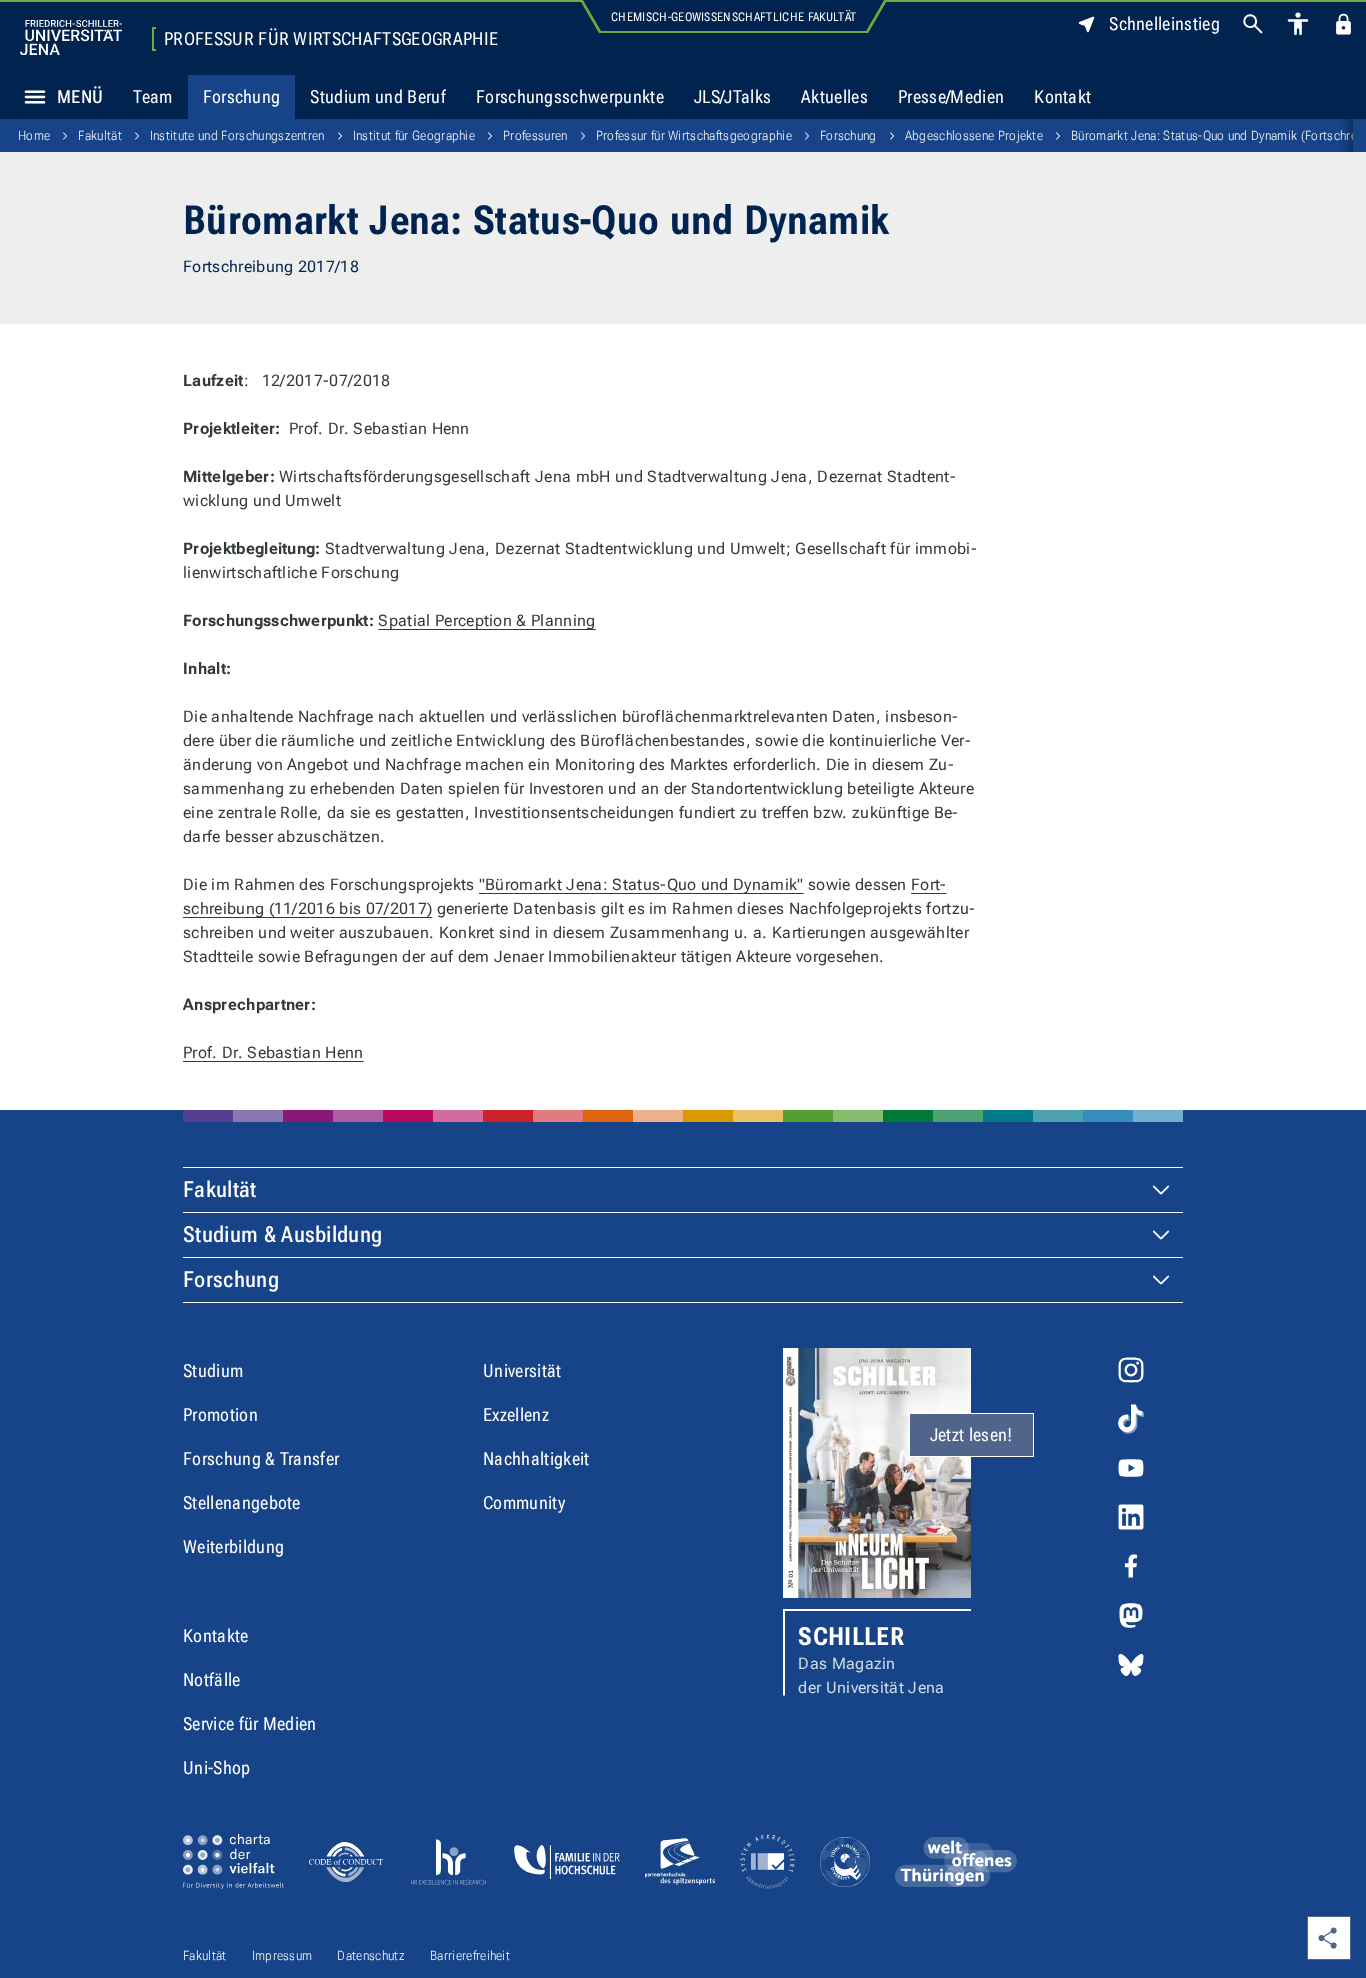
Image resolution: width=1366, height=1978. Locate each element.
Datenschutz (371, 1955)
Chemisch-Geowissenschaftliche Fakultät (733, 17)
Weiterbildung (233, 1546)
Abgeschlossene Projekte (974, 135)
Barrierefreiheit (470, 1955)
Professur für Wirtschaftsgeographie (331, 39)
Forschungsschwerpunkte (570, 96)
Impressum (282, 1955)
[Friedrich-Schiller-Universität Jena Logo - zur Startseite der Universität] (71, 37)
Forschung (242, 96)
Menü (80, 96)
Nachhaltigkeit (536, 1458)
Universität (522, 1370)
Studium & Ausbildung (282, 1234)
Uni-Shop (217, 1767)
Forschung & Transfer (261, 1458)
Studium (213, 1370)
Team (152, 96)
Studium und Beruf (377, 96)
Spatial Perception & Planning (486, 620)
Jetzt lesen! (971, 1434)
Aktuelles (834, 96)
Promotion (220, 1414)
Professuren (535, 135)
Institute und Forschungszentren (237, 135)
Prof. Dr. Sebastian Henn (273, 1052)
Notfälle (212, 1679)
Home (34, 135)
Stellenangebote (242, 1502)
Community (524, 1502)
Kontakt (1062, 96)
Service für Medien (250, 1723)
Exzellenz (516, 1414)
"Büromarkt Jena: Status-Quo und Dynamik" (641, 884)
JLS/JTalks (732, 96)
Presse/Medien (951, 96)
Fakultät (100, 135)
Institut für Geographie (414, 135)
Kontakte (216, 1635)
